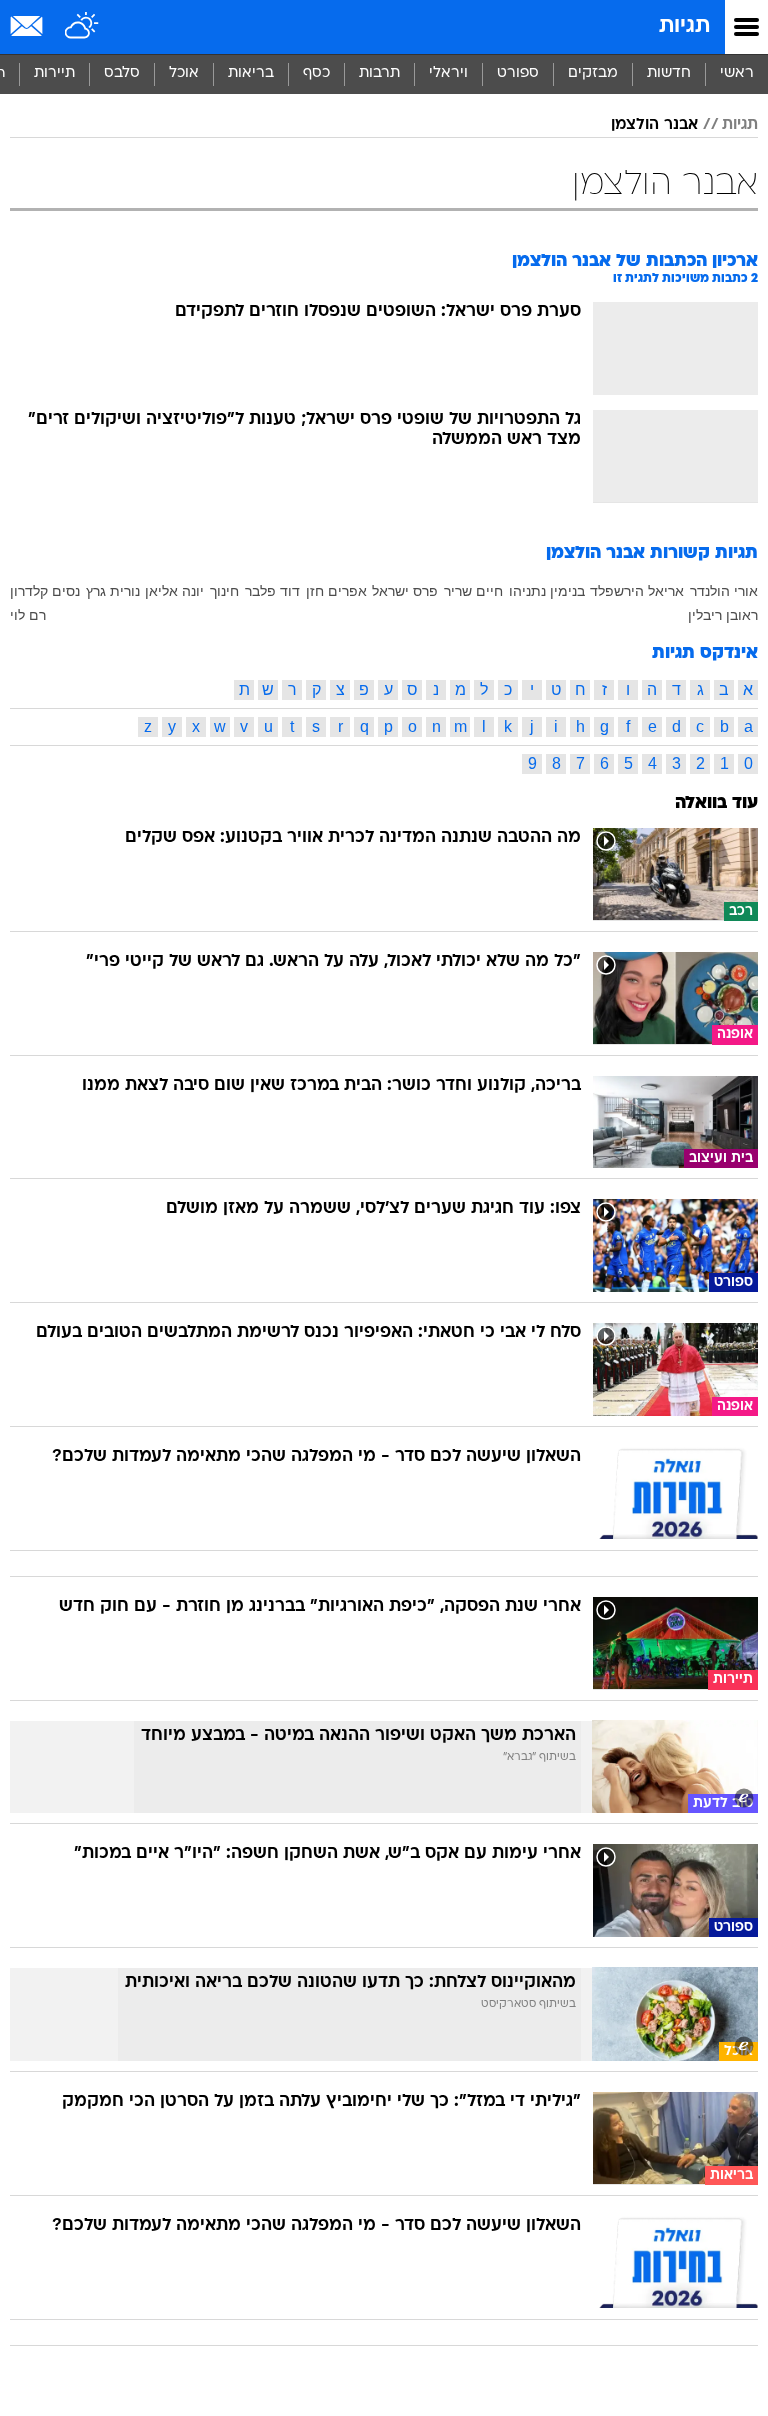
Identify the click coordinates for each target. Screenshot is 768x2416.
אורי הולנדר (724, 591)
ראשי (737, 73)
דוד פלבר (272, 591)
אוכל (184, 73)
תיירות (54, 73)
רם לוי (28, 615)
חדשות (669, 73)
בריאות (251, 73)
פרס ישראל (405, 591)
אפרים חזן (336, 591)
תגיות (684, 26)
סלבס (122, 73)
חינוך (224, 591)
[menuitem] (668, 74)
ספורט (518, 73)
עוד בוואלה (716, 803)
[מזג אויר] (82, 27)
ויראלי (448, 73)
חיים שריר (473, 591)
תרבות (379, 73)
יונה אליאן (174, 591)
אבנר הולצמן (654, 125)
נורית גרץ (113, 591)
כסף (316, 73)
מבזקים (593, 73)
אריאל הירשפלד (637, 591)
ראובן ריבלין (723, 615)
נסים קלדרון (45, 591)
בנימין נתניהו (547, 591)
